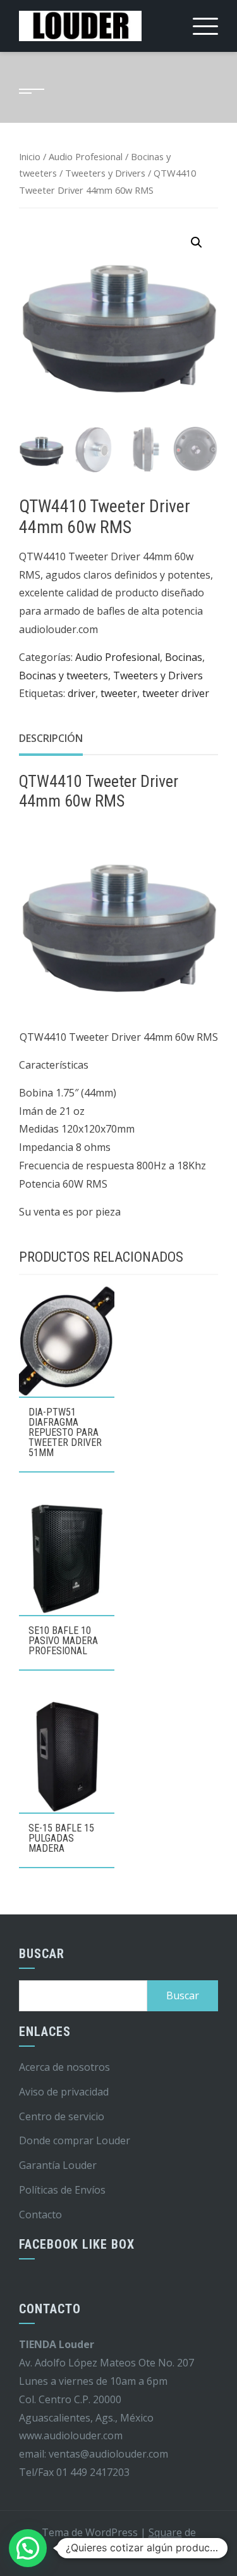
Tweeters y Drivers (105, 173)
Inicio (30, 156)
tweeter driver (176, 693)
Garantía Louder (58, 2165)
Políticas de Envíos (62, 2190)
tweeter (119, 693)
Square (165, 2532)
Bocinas (184, 657)
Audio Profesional (86, 156)
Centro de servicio (62, 2116)
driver (82, 693)
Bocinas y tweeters (64, 675)
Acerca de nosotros (64, 2067)
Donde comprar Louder (75, 2140)
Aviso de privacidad (64, 2092)
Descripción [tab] (51, 738)
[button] (197, 242)
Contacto (40, 2215)
